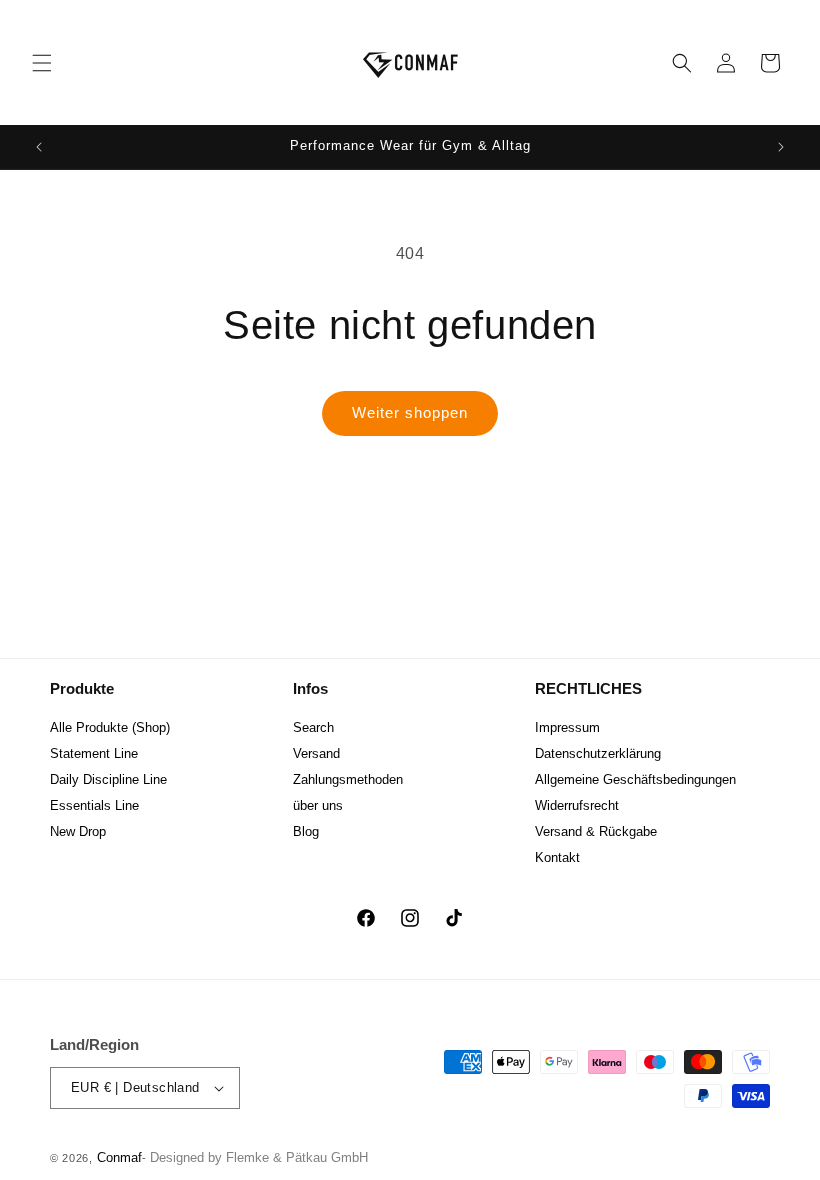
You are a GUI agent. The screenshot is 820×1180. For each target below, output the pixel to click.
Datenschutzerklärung (598, 753)
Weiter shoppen (410, 412)
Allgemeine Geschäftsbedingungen (635, 779)
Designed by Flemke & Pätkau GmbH (259, 1157)
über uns (318, 805)
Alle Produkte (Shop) (110, 727)
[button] (42, 63)
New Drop (78, 831)
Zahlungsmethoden (348, 779)
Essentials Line (94, 805)
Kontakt (557, 857)
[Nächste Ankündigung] (781, 147)
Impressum (567, 727)
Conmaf (119, 1157)
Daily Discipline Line (108, 779)
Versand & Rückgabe (596, 831)
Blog (306, 831)
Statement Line (94, 753)
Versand (316, 753)
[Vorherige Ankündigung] (39, 147)
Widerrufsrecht (577, 805)
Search (313, 727)
